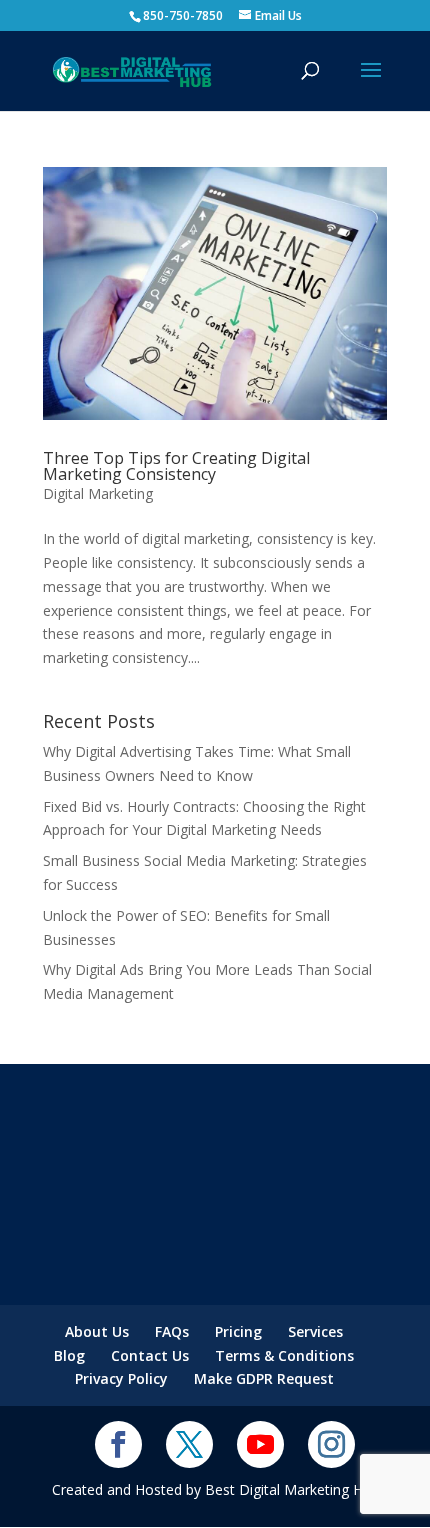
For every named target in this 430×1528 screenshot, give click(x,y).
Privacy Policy (121, 1378)
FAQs (172, 1331)
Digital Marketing (98, 493)
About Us (97, 1331)
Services (315, 1331)
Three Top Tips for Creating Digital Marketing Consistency (176, 466)
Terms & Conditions (284, 1355)
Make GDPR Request (264, 1378)
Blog (69, 1355)
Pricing (238, 1331)
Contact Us (150, 1355)
